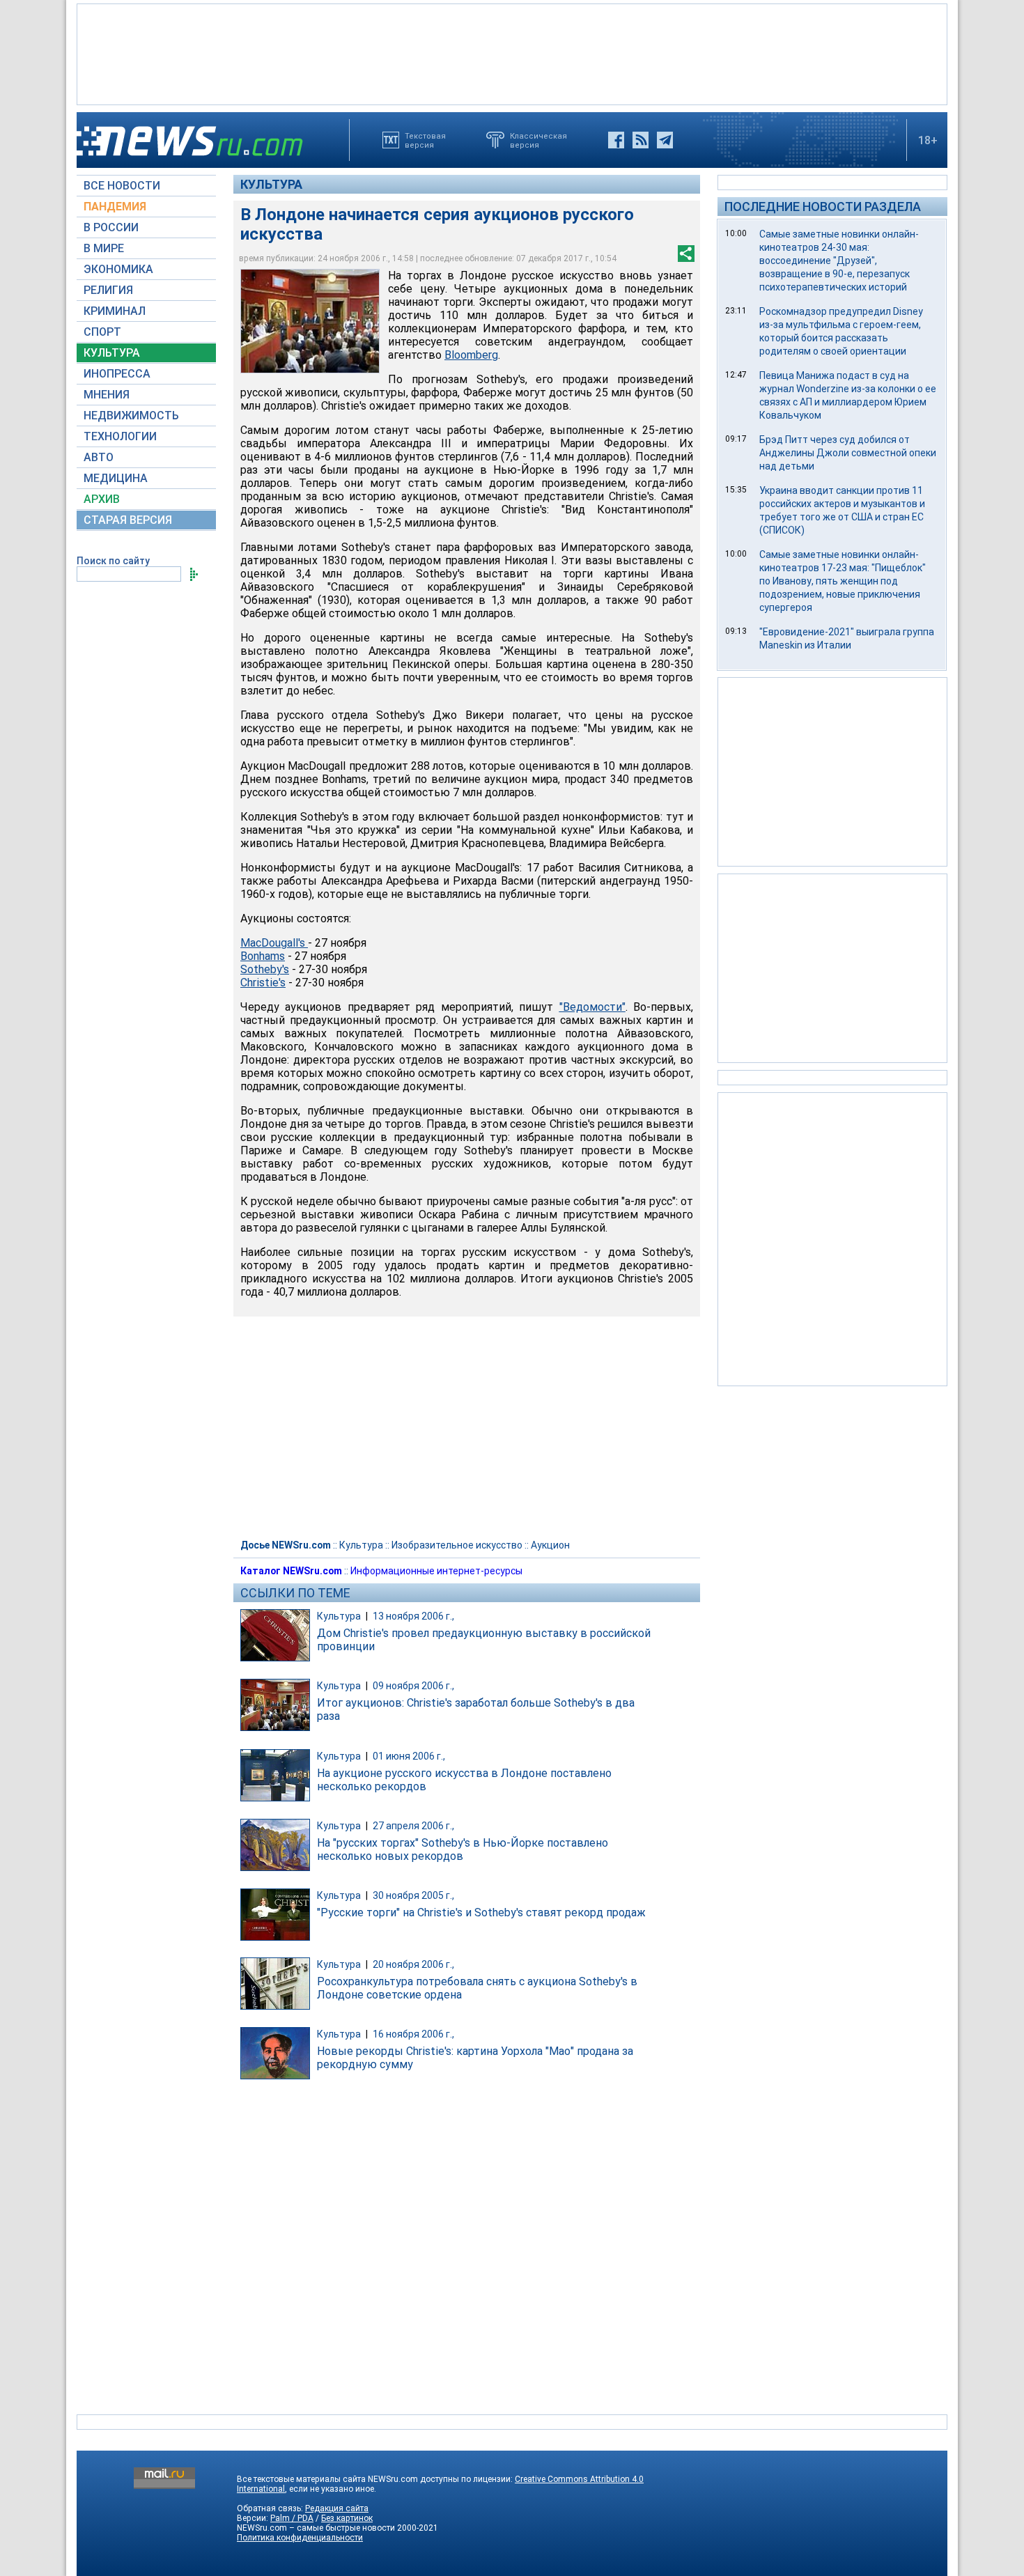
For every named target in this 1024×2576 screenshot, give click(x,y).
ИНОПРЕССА (117, 374)
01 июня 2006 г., (409, 1756)
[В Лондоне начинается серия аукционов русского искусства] (310, 321)
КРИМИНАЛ (115, 311)
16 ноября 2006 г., (413, 2034)
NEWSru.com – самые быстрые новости (316, 2528)
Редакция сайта (337, 2508)
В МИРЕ (104, 248)
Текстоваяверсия (425, 140)
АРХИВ (102, 499)
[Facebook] (616, 140)
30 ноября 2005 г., (413, 1895)
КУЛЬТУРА (112, 353)
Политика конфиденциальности (300, 2538)
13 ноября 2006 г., (413, 1616)
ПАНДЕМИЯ (115, 207)
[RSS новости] (641, 140)
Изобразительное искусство (457, 1545)
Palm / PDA (292, 2518)
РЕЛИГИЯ (108, 290)
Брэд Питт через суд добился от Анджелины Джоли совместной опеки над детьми (848, 453)
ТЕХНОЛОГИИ (120, 436)
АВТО (99, 457)
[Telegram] (665, 140)
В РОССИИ (111, 227)
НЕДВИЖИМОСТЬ (131, 416)
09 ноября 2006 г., (413, 1686)
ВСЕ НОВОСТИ (122, 186)
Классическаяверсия (538, 140)
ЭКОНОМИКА (118, 269)
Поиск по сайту (113, 561)
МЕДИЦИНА (116, 478)
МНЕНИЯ (107, 395)
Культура (271, 184)
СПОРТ (102, 332)
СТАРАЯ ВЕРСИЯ (128, 520)
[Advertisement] (512, 53)
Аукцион (550, 1545)
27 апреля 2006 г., (413, 1826)
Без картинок (347, 2518)
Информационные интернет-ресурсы (436, 1571)
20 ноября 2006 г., (413, 1964)
